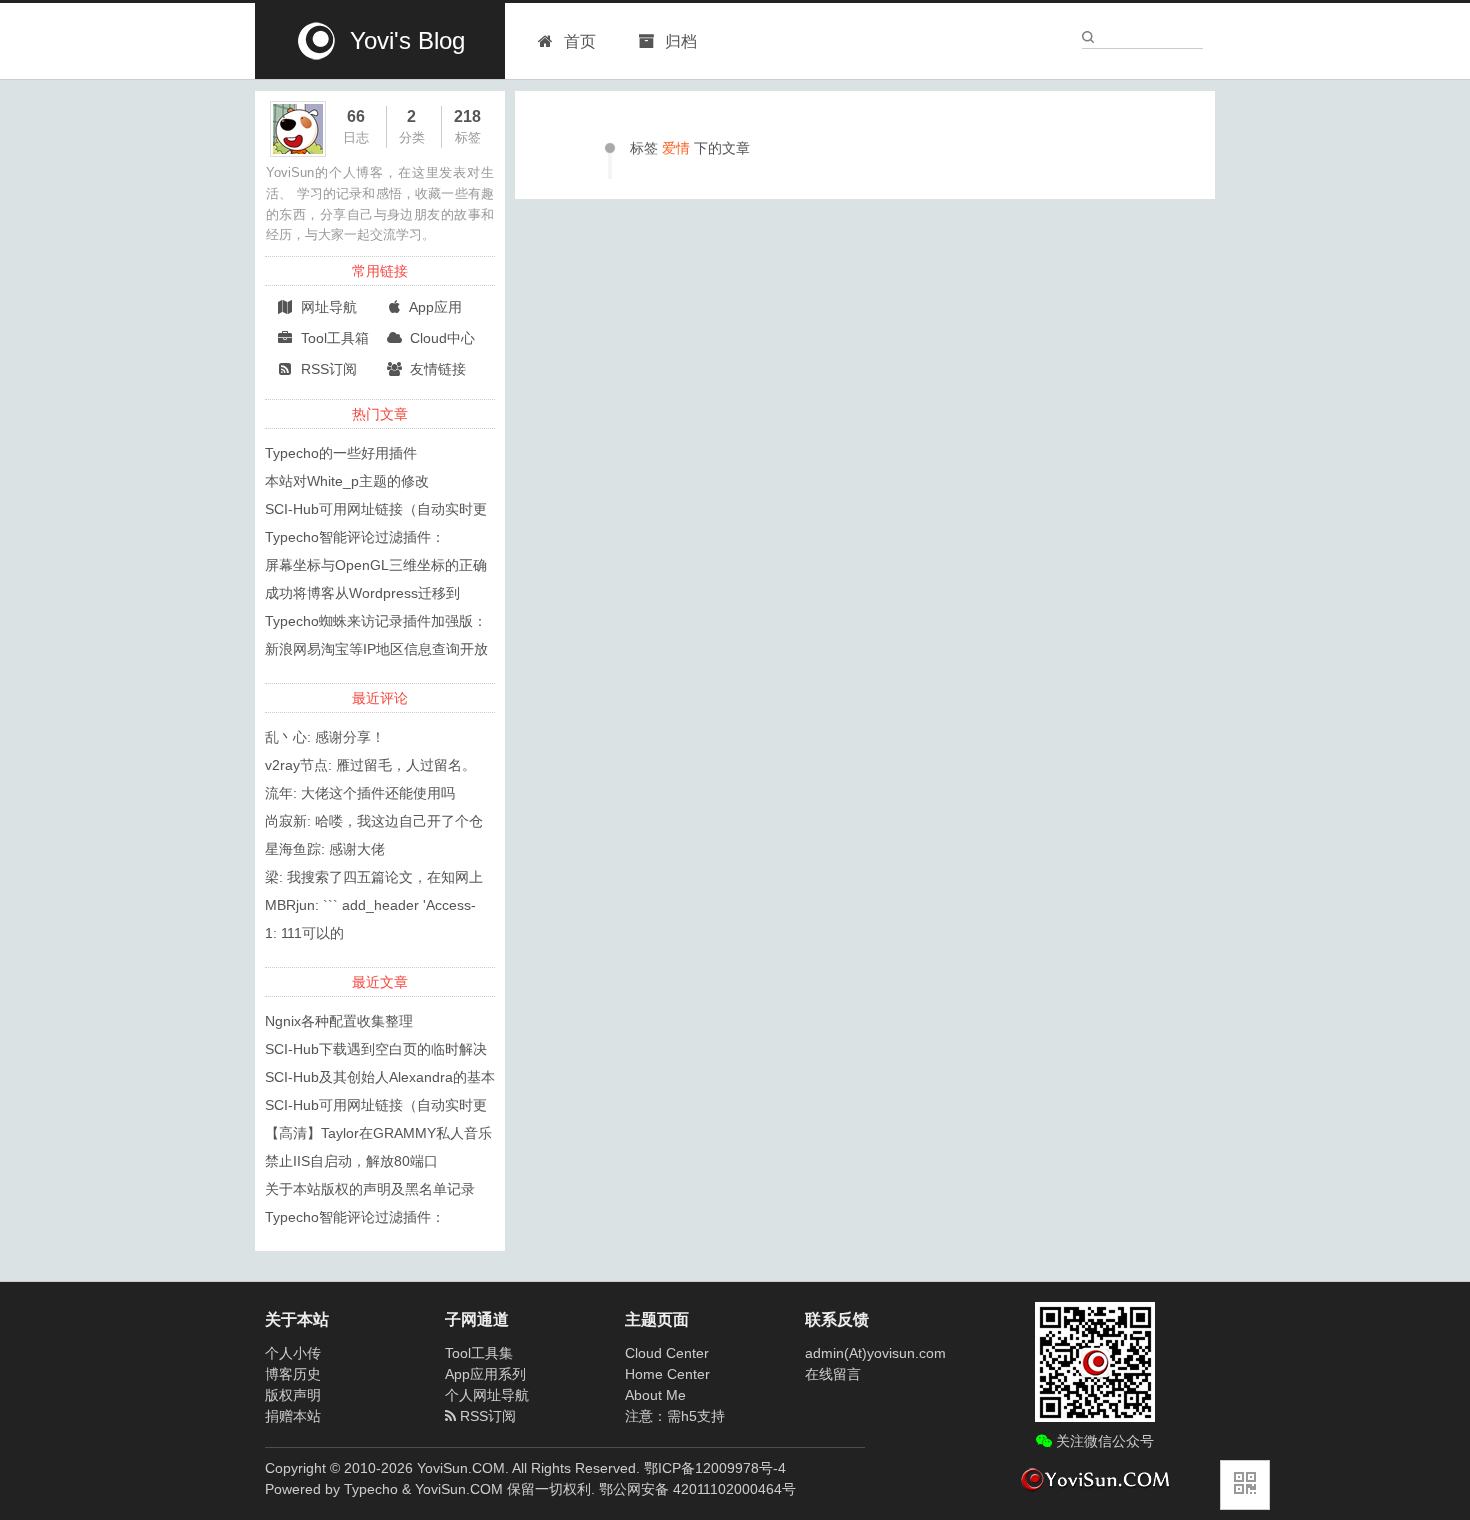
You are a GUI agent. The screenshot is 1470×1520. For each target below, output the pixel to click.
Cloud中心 (440, 338)
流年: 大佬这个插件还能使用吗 (360, 793)
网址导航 (327, 307)
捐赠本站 (293, 1416)
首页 (580, 41)
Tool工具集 (479, 1353)
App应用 (434, 307)
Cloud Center (667, 1353)
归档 (679, 41)
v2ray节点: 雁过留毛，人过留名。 (370, 765)
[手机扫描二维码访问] (1245, 1485)
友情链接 (436, 369)
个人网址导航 (487, 1395)
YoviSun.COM (459, 1489)
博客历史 (293, 1374)
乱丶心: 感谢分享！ (325, 737)
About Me (655, 1395)
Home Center (667, 1374)
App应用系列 (485, 1374)
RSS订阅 (327, 369)
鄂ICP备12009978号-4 (715, 1468)
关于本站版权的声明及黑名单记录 (370, 1189)
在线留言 (833, 1374)
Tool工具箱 (333, 338)
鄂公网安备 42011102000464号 (697, 1489)
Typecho (371, 1489)
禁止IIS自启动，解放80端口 (351, 1161)
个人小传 (293, 1353)
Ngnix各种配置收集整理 (339, 1021)
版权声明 (293, 1395)
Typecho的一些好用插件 (341, 453)
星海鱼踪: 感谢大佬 (325, 849)
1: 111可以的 (304, 933)
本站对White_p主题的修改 (347, 481)
